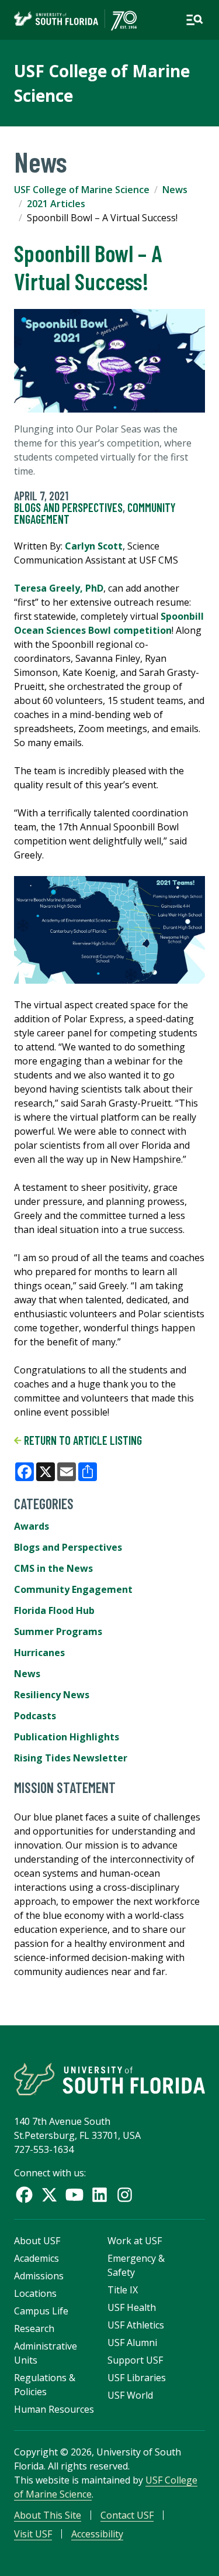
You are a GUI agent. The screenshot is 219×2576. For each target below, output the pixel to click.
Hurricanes (39, 1653)
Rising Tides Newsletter (71, 1758)
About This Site (48, 2515)
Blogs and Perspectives (68, 507)
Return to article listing (82, 1440)
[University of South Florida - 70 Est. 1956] (75, 20)
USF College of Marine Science (82, 190)
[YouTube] (74, 2195)
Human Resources (54, 2409)
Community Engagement (73, 1589)
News (175, 190)
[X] (49, 2195)
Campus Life (41, 2311)
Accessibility (97, 2534)
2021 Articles (56, 204)
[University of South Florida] (109, 2079)
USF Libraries (137, 2378)
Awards (32, 1526)
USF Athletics (136, 2325)
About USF (37, 2241)
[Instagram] (125, 2195)
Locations (35, 2293)
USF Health (132, 2307)
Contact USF (127, 2515)
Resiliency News (52, 1695)
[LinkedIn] (100, 2195)
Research (34, 2328)
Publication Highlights (67, 1737)
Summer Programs (58, 1632)
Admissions (39, 2276)
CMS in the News (53, 1568)
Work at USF (135, 2241)
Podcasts (35, 1716)
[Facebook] (24, 2195)
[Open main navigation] (194, 20)
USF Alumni (132, 2343)
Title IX (123, 2290)
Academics (36, 2258)
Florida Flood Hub (54, 1610)
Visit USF (33, 2534)
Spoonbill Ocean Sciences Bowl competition (109, 623)
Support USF (135, 2360)
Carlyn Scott (94, 546)
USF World (130, 2395)
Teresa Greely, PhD (59, 588)
